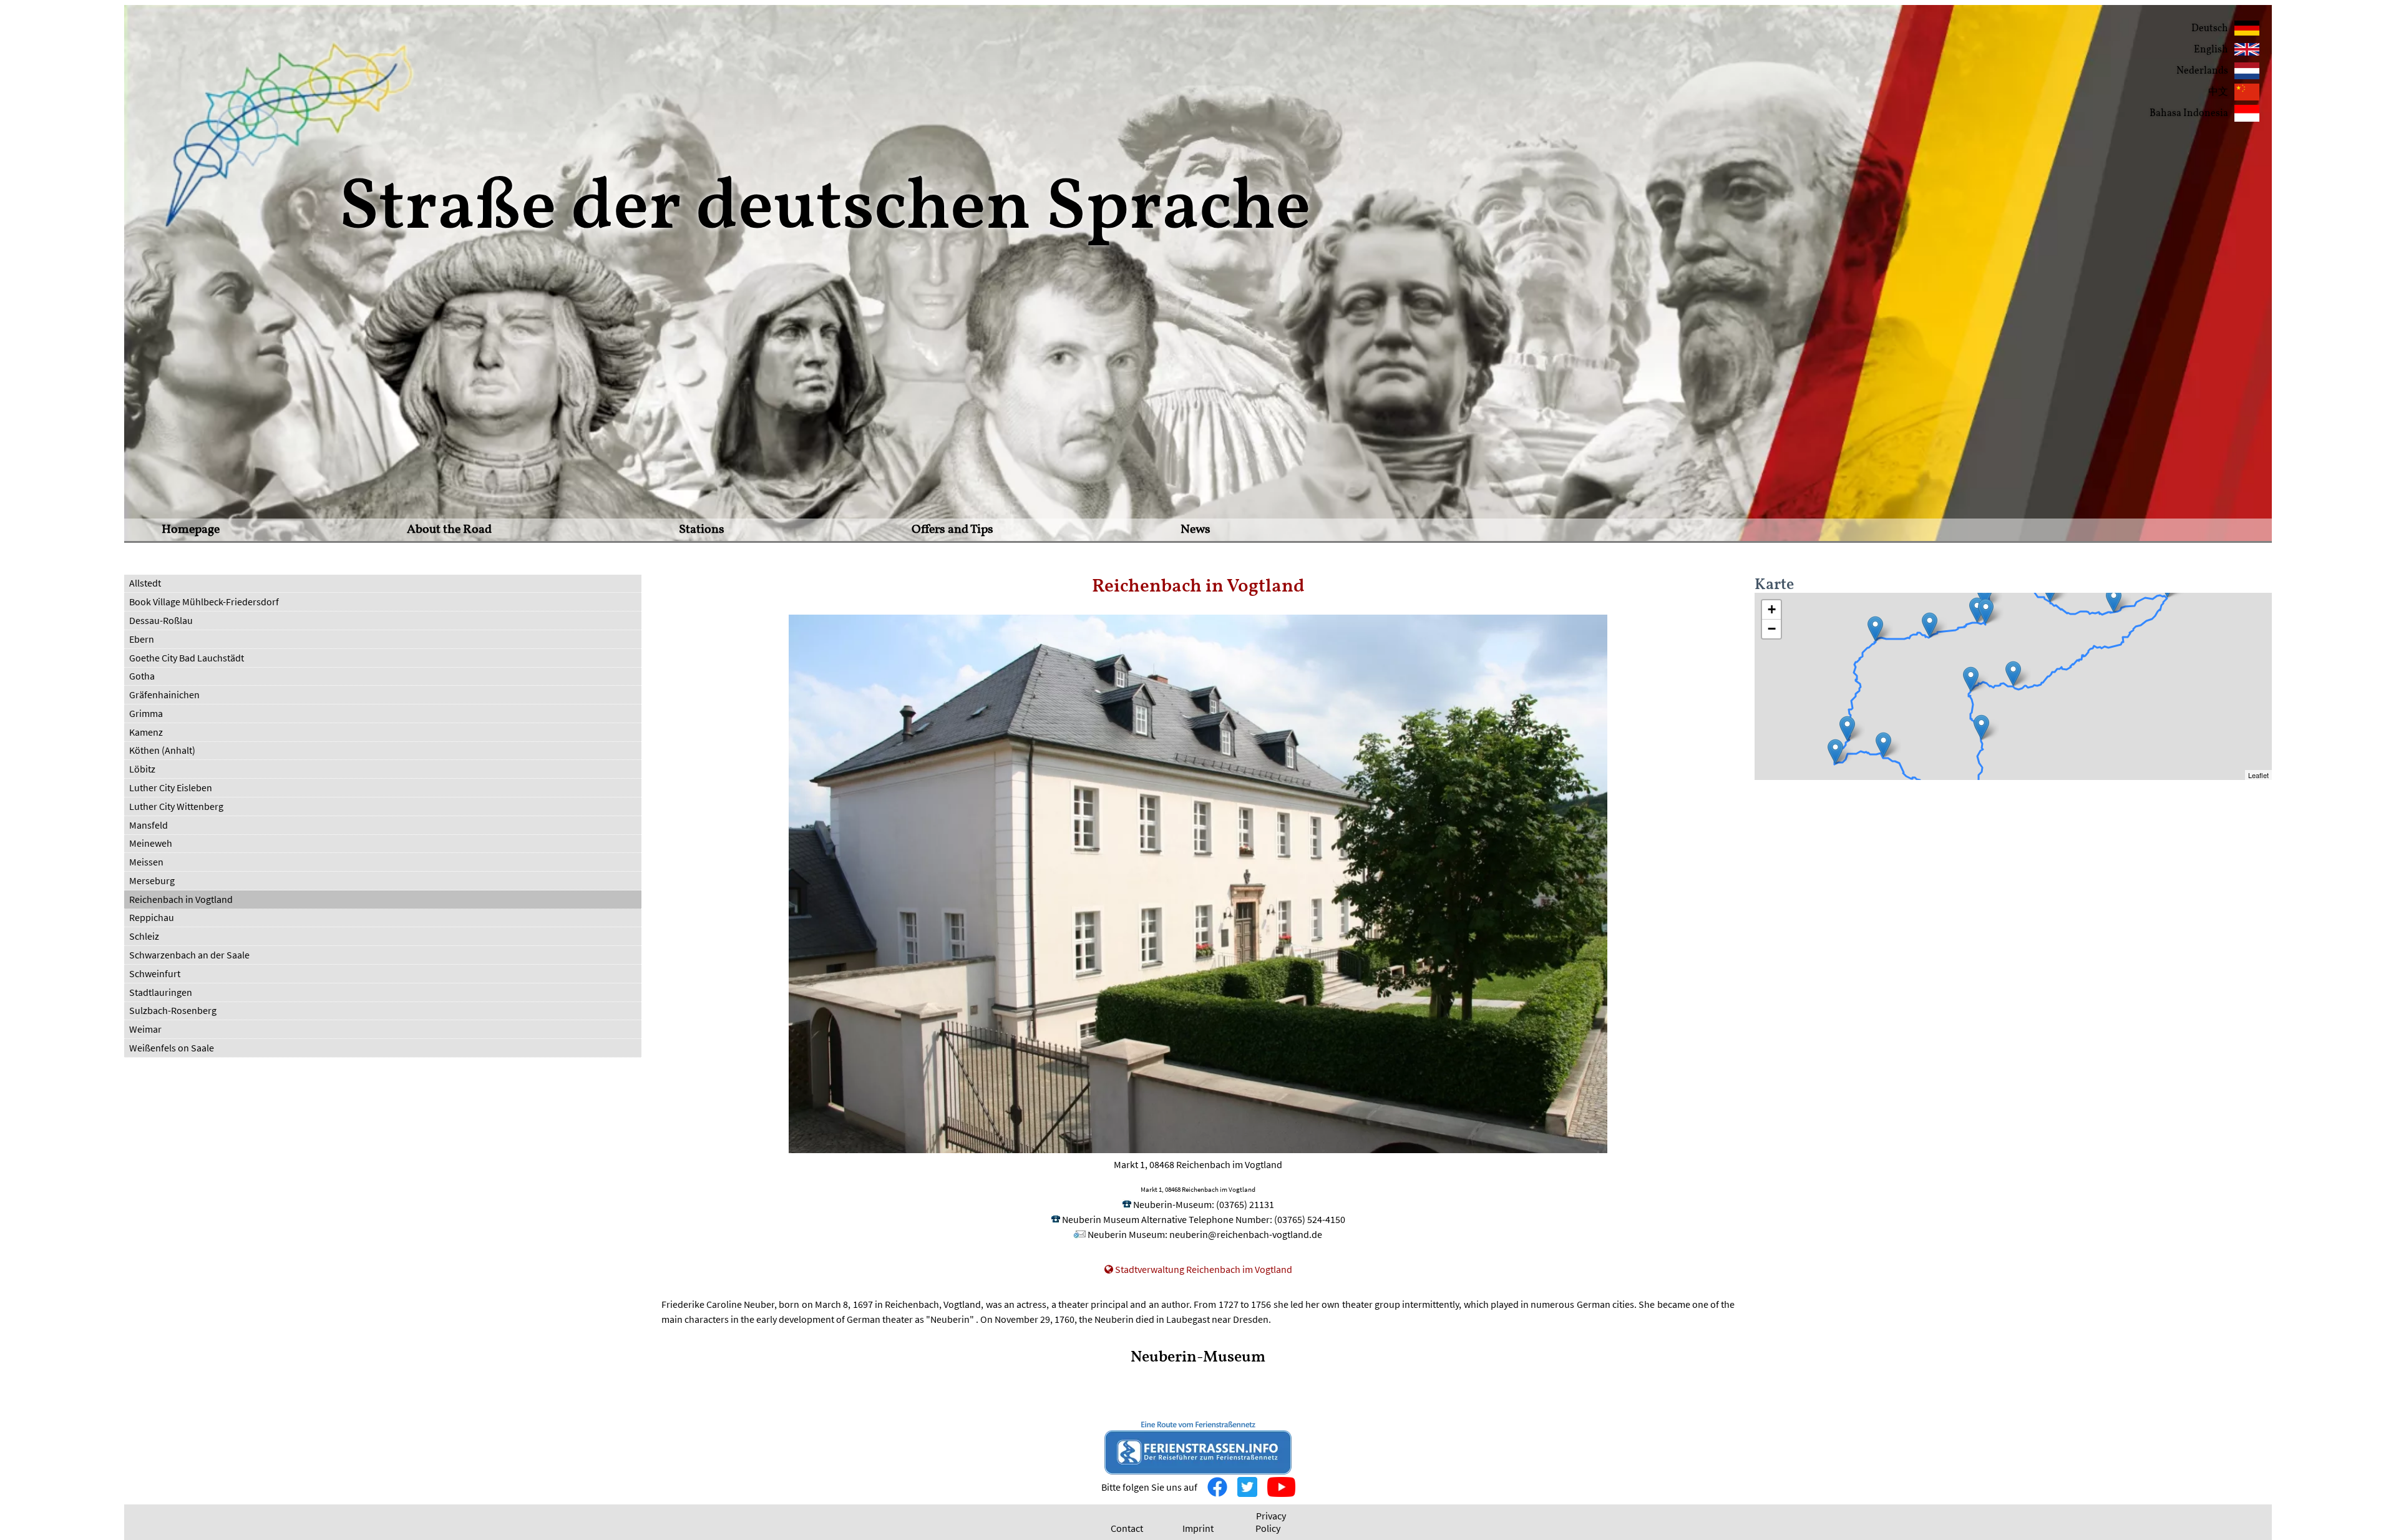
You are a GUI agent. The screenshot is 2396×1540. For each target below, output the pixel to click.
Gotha (142, 676)
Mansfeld (149, 825)
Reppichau (152, 917)
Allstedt (145, 583)
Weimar (145, 1029)
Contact (1127, 1528)
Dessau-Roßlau (161, 620)
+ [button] (1772, 609)
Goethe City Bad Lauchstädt (187, 658)
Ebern (142, 639)
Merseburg (152, 880)
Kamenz (146, 732)
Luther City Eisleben (171, 787)
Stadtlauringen (161, 992)
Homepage (191, 530)
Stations (702, 530)
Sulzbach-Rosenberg (173, 1010)
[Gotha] (1875, 629)
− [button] (1772, 629)
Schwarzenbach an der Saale (189, 955)
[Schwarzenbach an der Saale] (1981, 727)
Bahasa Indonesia (2189, 114)
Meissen (146, 862)
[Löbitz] (1977, 610)
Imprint (1198, 1528)
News (1196, 530)
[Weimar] (1930, 625)
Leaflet (2258, 775)
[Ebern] (1883, 745)
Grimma (146, 713)
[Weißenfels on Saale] (1984, 594)
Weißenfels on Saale (172, 1048)
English (2211, 50)
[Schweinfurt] (1835, 752)
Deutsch (2210, 29)
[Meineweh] (1986, 611)
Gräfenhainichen (164, 694)
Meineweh (151, 843)
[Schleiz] (1971, 679)
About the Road (449, 530)
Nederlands (2202, 71)
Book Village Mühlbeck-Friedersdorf (204, 602)
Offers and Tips (952, 530)
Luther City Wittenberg (176, 806)
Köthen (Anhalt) (162, 750)
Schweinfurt (155, 973)
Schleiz (144, 936)
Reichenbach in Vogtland (181, 899)
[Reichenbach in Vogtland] (2013, 674)
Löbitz (142, 769)
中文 (2218, 92)
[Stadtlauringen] (1847, 729)
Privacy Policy (1271, 1522)
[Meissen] (2114, 600)
